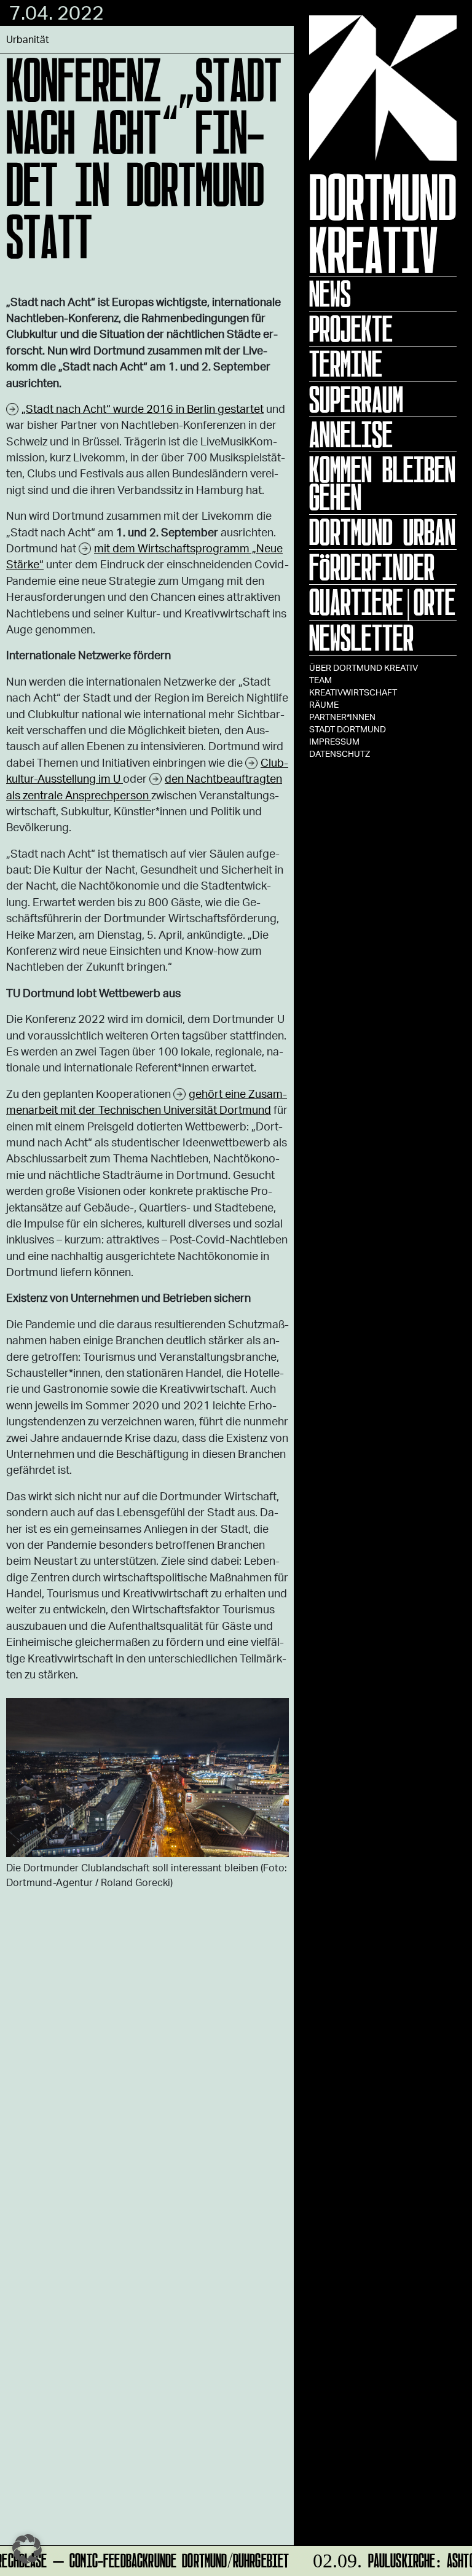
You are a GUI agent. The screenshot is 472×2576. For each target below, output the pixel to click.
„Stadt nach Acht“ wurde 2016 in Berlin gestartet (143, 409)
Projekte (351, 329)
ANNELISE (351, 434)
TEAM (321, 680)
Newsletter (361, 638)
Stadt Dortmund (348, 729)
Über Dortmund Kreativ (364, 667)
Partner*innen (342, 717)
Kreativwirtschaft (353, 692)
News (330, 294)
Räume (324, 704)
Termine (346, 364)
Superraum (356, 399)
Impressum (334, 741)
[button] (27, 2549)
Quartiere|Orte (382, 602)
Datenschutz (340, 754)
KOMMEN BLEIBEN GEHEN (382, 483)
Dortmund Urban (382, 532)
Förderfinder (372, 567)
